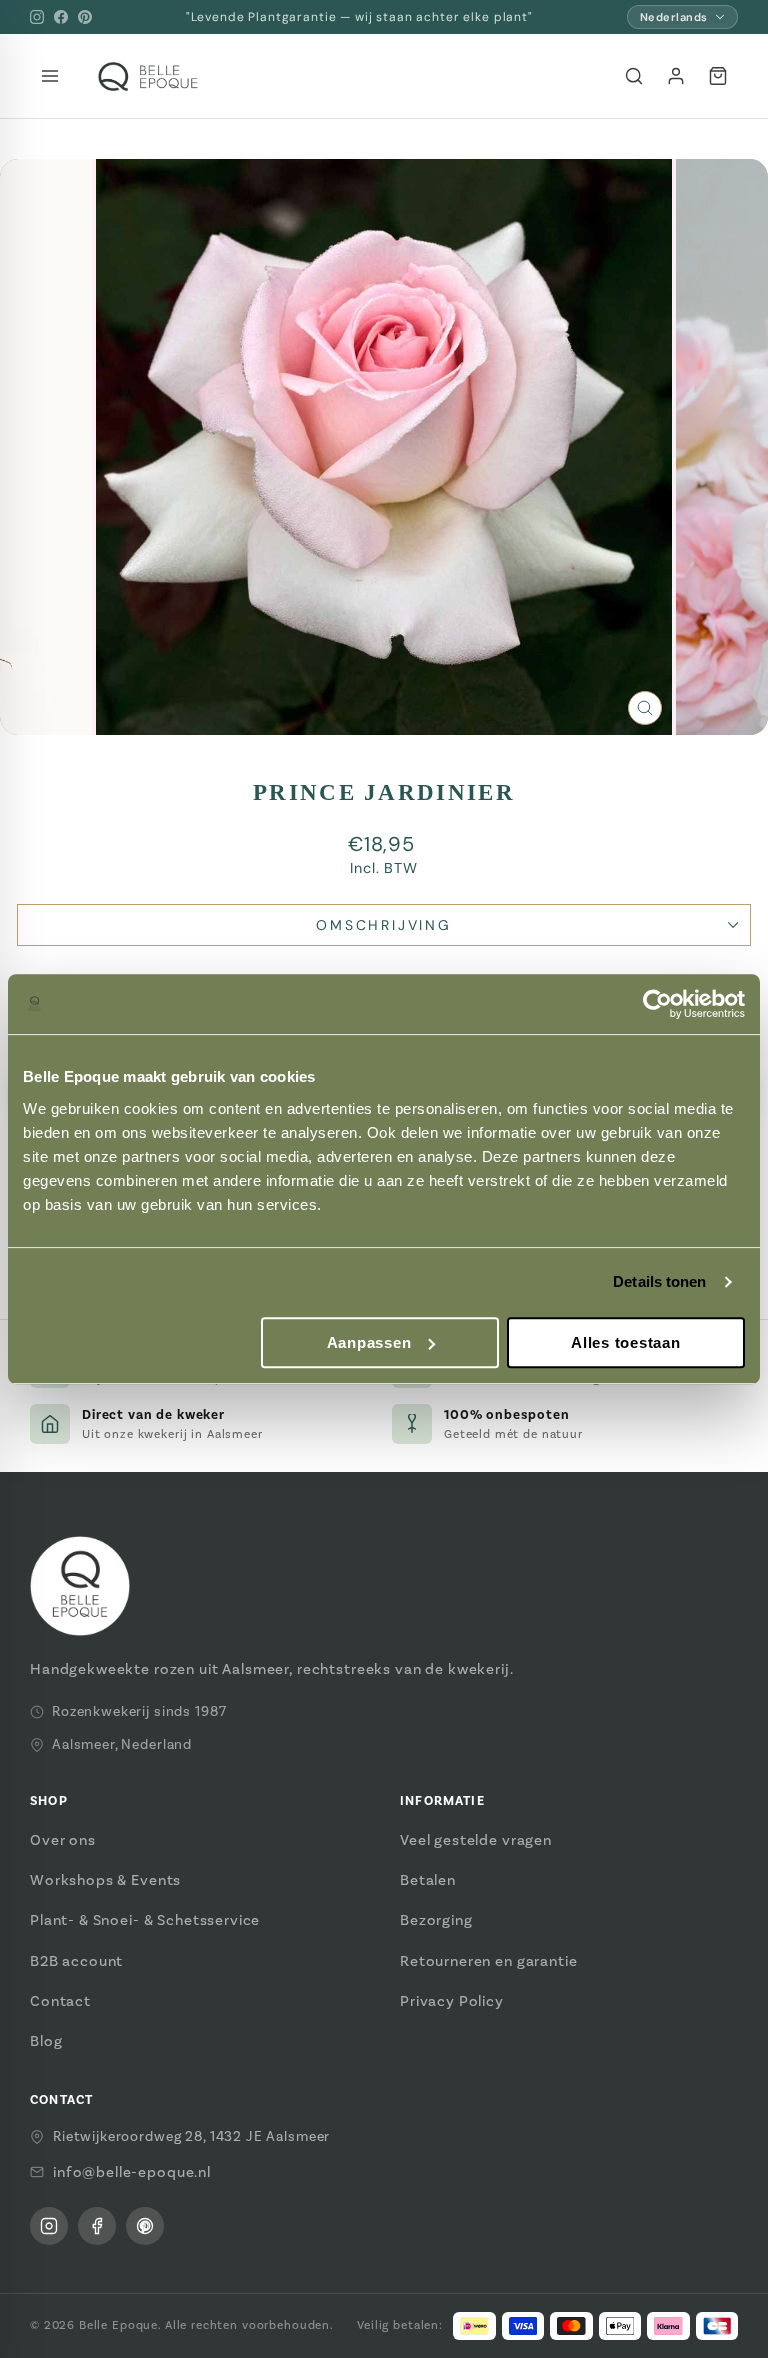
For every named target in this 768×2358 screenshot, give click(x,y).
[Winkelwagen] (718, 76)
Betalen (428, 1880)
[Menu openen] (50, 76)
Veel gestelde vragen (476, 1840)
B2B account (76, 1961)
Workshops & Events (105, 1880)
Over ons (63, 1840)
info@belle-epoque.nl (132, 2172)
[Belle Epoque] (148, 76)
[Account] (676, 76)
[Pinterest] (85, 17)
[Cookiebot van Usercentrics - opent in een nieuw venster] (657, 1004)
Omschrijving (384, 925)
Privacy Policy (452, 2001)
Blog (46, 2041)
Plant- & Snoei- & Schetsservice (145, 1920)
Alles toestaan (626, 1342)
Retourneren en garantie (489, 1961)
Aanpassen (369, 1342)
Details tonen (659, 1281)
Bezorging (436, 1920)
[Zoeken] (634, 76)
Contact (60, 2001)
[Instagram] (37, 17)
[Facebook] (61, 17)
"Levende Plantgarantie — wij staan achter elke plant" (359, 17)
